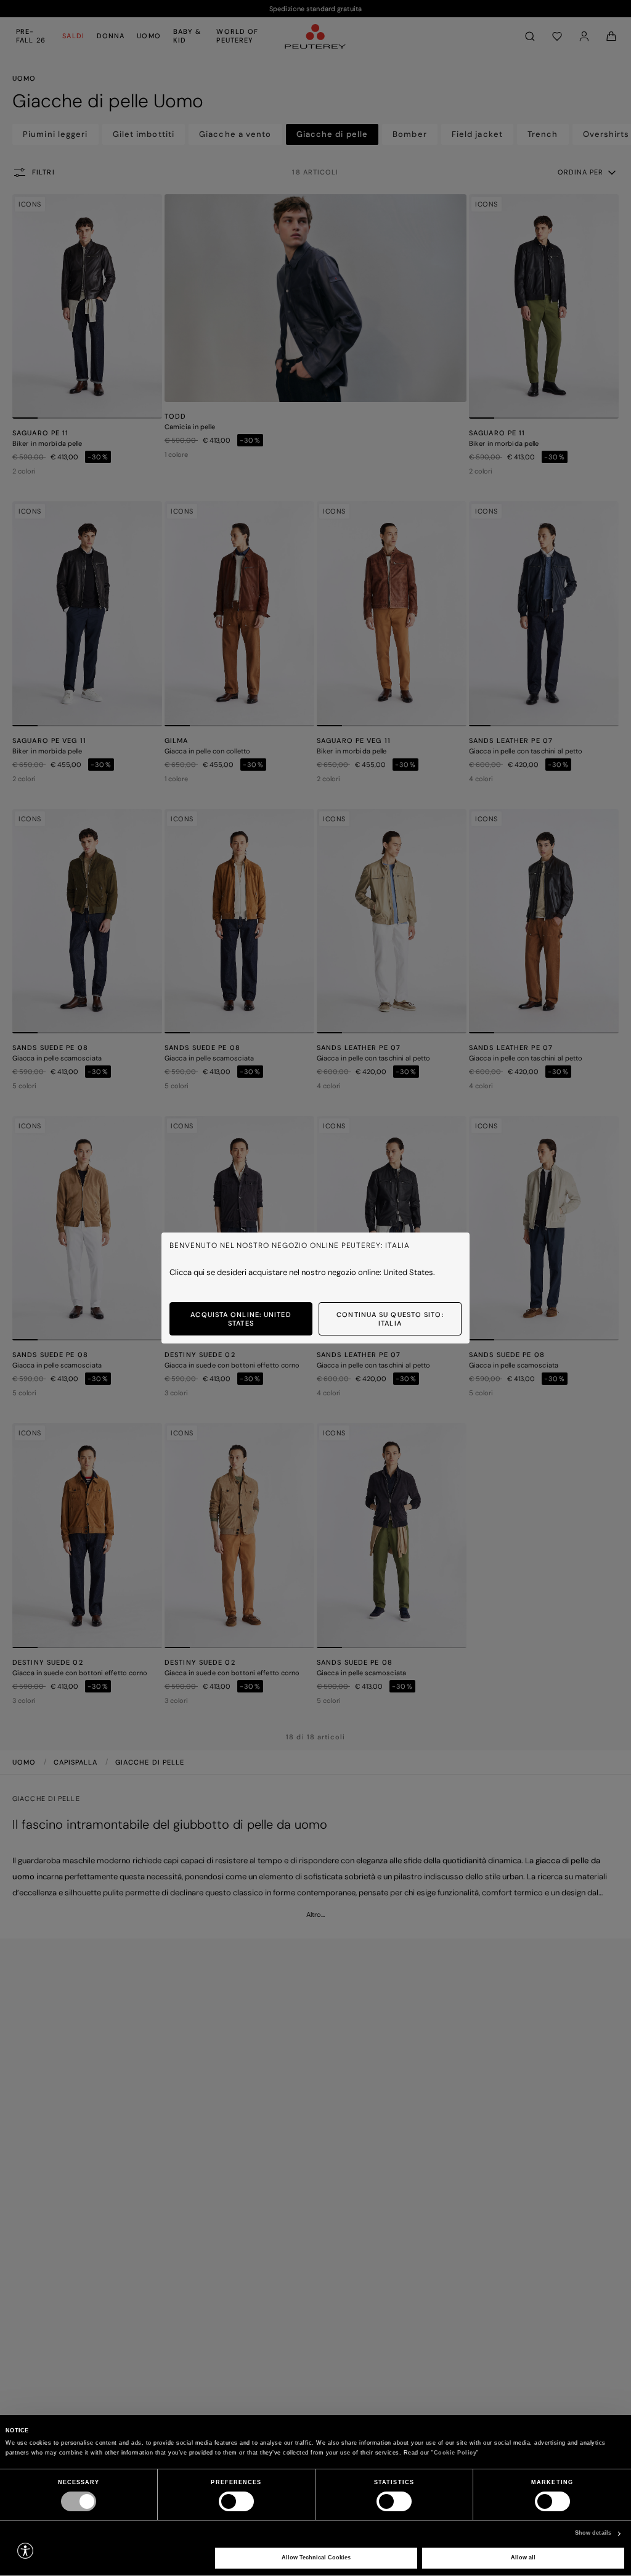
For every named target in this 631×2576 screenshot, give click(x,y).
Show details (593, 2533)
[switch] (236, 2501)
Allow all (523, 2558)
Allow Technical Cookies (316, 2558)
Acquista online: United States (241, 1319)
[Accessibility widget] (25, 2551)
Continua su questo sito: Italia (390, 1319)
